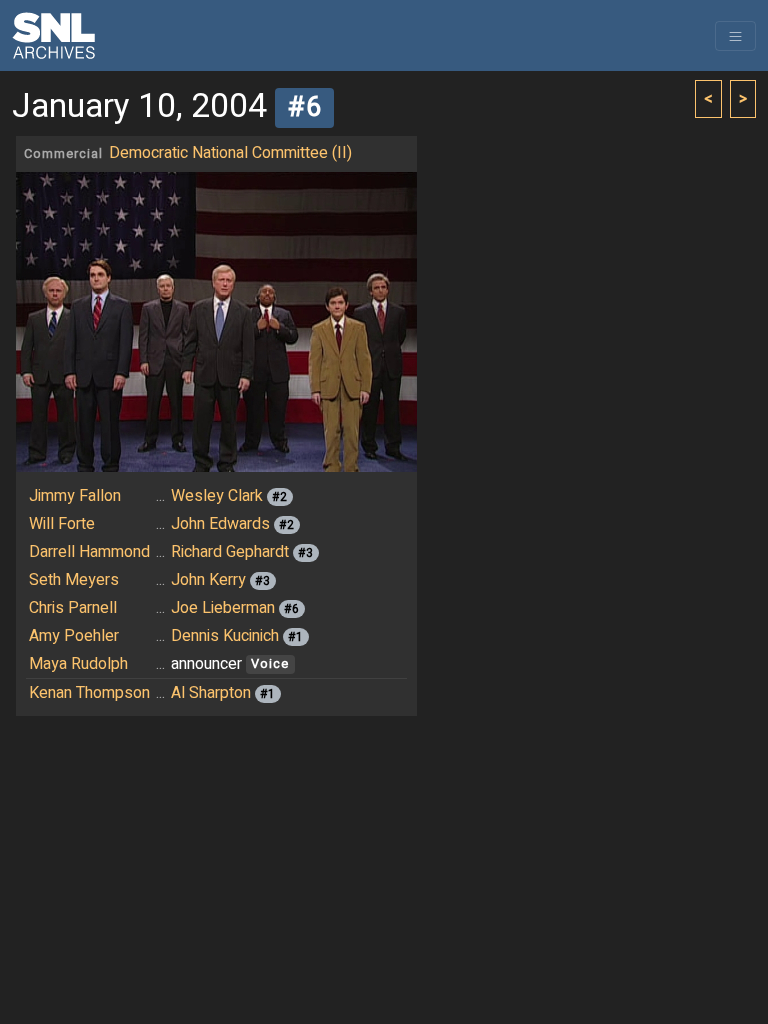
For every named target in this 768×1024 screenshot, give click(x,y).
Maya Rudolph (78, 664)
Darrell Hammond (89, 552)
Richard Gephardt (230, 552)
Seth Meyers (74, 580)
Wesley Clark (217, 496)
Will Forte (62, 524)
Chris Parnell (73, 608)
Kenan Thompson (89, 693)
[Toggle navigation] (735, 36)
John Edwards (220, 524)
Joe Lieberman (223, 608)
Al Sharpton (211, 693)
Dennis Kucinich (225, 636)
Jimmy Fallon (75, 496)
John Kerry (208, 580)
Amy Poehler (74, 636)
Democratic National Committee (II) (230, 153)
